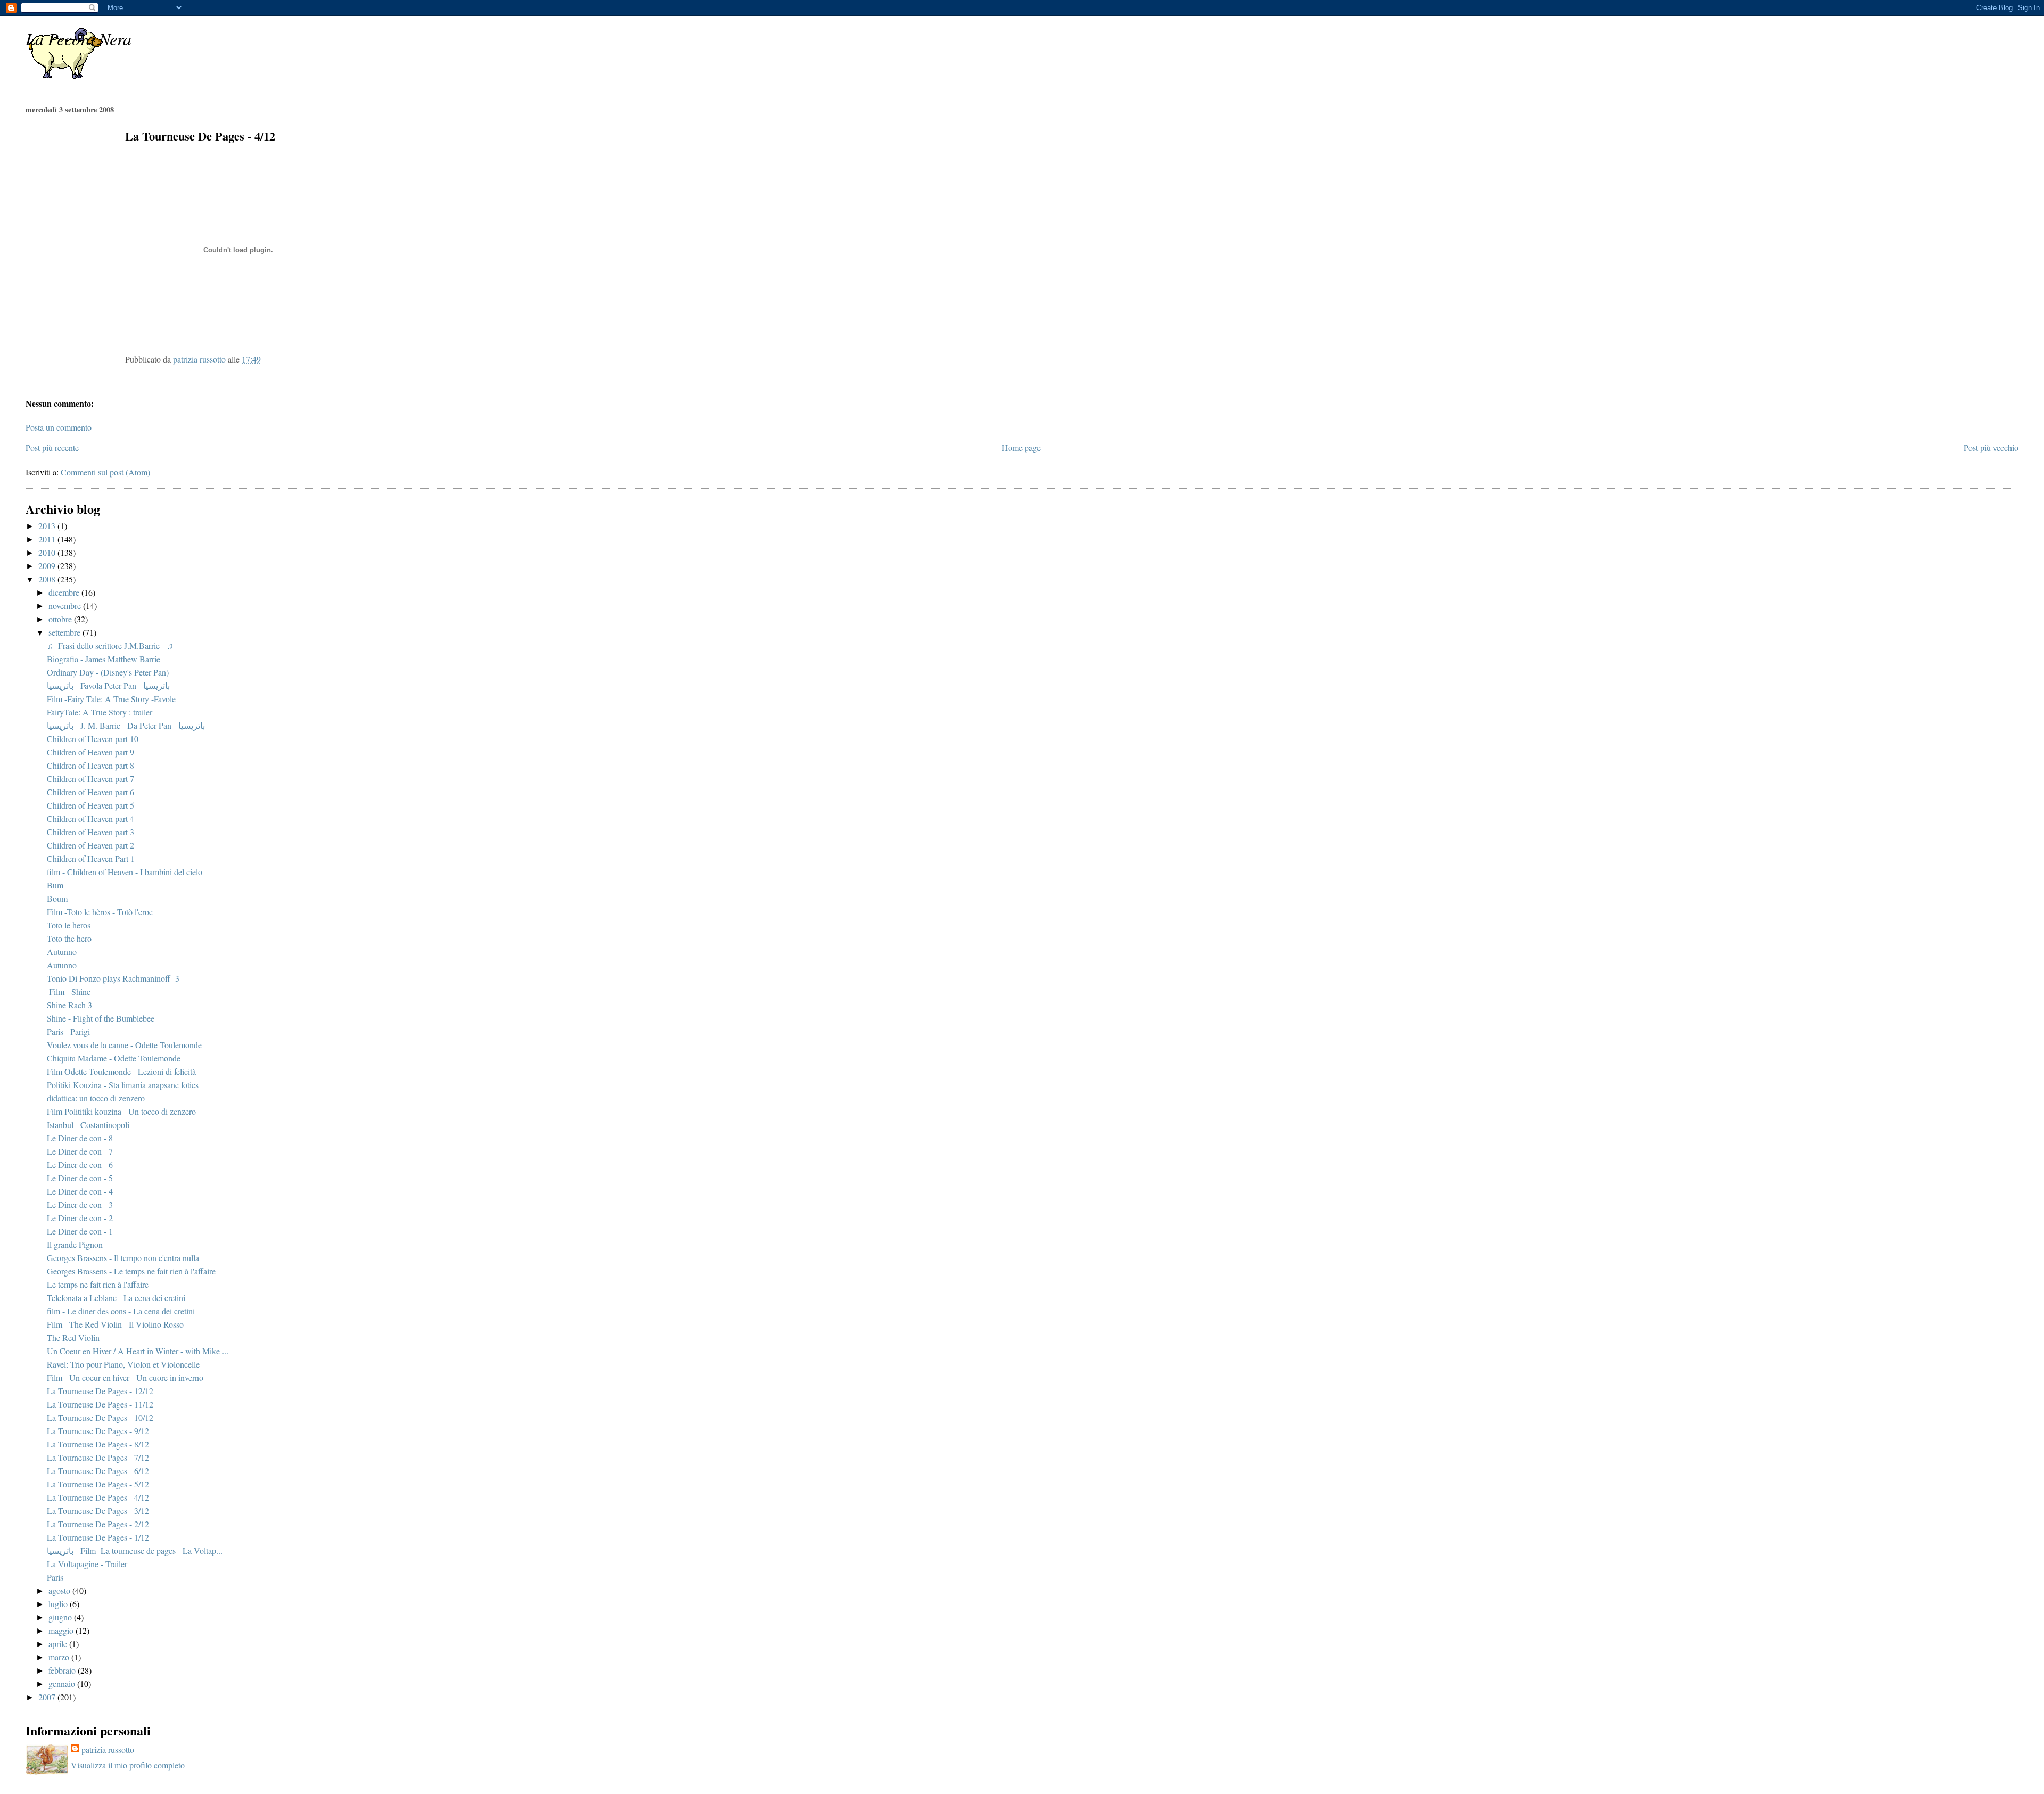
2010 (48, 552)
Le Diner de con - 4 (80, 1191)
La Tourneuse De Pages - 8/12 (98, 1444)
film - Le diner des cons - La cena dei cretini (121, 1311)
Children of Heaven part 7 (90, 779)
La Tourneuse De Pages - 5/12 (98, 1484)
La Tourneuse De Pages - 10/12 (100, 1417)
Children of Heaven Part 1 (91, 858)
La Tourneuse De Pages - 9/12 (98, 1431)
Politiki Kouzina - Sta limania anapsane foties (123, 1085)
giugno (61, 1617)
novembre (66, 606)
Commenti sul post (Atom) (105, 472)
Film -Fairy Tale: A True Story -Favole (111, 699)
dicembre (65, 592)
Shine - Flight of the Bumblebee (101, 1018)
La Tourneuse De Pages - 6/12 (98, 1471)
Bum (55, 885)
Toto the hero (69, 938)
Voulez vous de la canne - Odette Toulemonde (124, 1045)
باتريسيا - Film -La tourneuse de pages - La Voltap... (135, 1550)
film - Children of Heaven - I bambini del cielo (125, 872)
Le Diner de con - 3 (80, 1204)
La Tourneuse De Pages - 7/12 (98, 1457)
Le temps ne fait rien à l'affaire (98, 1284)
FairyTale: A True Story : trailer (100, 712)
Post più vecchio (1991, 447)
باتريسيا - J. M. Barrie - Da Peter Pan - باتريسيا (126, 725)
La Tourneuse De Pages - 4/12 (98, 1497)
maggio (62, 1630)
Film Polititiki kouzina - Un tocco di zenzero (121, 1111)
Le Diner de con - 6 (80, 1165)
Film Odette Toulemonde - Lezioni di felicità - (124, 1071)
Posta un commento (59, 427)
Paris (55, 1577)
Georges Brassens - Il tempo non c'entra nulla (123, 1258)
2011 (48, 539)
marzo (60, 1657)
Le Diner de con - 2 (80, 1218)
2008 (48, 579)
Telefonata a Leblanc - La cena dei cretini (116, 1298)
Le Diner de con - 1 (80, 1231)
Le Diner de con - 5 (80, 1178)
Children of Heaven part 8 (90, 765)
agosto (60, 1590)
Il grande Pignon (75, 1244)
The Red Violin (73, 1338)
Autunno (62, 952)
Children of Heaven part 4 (90, 818)
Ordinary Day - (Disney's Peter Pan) (108, 672)
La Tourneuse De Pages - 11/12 (100, 1404)
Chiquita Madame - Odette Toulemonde (114, 1058)
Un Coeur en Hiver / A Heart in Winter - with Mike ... (138, 1351)
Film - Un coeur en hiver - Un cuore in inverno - (127, 1377)
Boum (57, 898)
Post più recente (52, 447)
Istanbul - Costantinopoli (88, 1125)
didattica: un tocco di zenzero (96, 1098)
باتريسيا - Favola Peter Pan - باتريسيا (108, 685)
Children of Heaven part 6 (90, 792)
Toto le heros (69, 925)
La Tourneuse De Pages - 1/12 (98, 1537)
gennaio (63, 1684)
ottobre (61, 619)
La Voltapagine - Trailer (87, 1564)
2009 (48, 566)
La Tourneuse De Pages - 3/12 (98, 1511)
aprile (59, 1644)
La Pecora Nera (79, 39)
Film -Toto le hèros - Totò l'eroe (100, 912)
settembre (65, 632)
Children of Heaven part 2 (90, 845)
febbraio (63, 1670)
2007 (48, 1697)
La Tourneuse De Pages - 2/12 (98, 1524)
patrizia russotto (108, 1750)
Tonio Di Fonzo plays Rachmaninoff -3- (114, 978)
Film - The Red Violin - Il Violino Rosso (115, 1324)
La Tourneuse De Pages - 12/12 (100, 1391)
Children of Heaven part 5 (90, 805)
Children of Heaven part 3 (90, 832)
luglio (59, 1604)
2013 (48, 526)
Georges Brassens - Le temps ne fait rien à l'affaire (131, 1271)
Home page (1021, 447)
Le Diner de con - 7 (80, 1151)
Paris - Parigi (68, 1031)
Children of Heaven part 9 (90, 752)
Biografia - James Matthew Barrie (104, 659)
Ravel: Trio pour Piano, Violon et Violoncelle (123, 1364)
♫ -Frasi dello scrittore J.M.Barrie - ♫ (110, 645)
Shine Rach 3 (69, 1005)
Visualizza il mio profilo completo (128, 1765)
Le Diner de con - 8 (80, 1138)
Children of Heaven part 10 (93, 739)
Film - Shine (69, 991)
